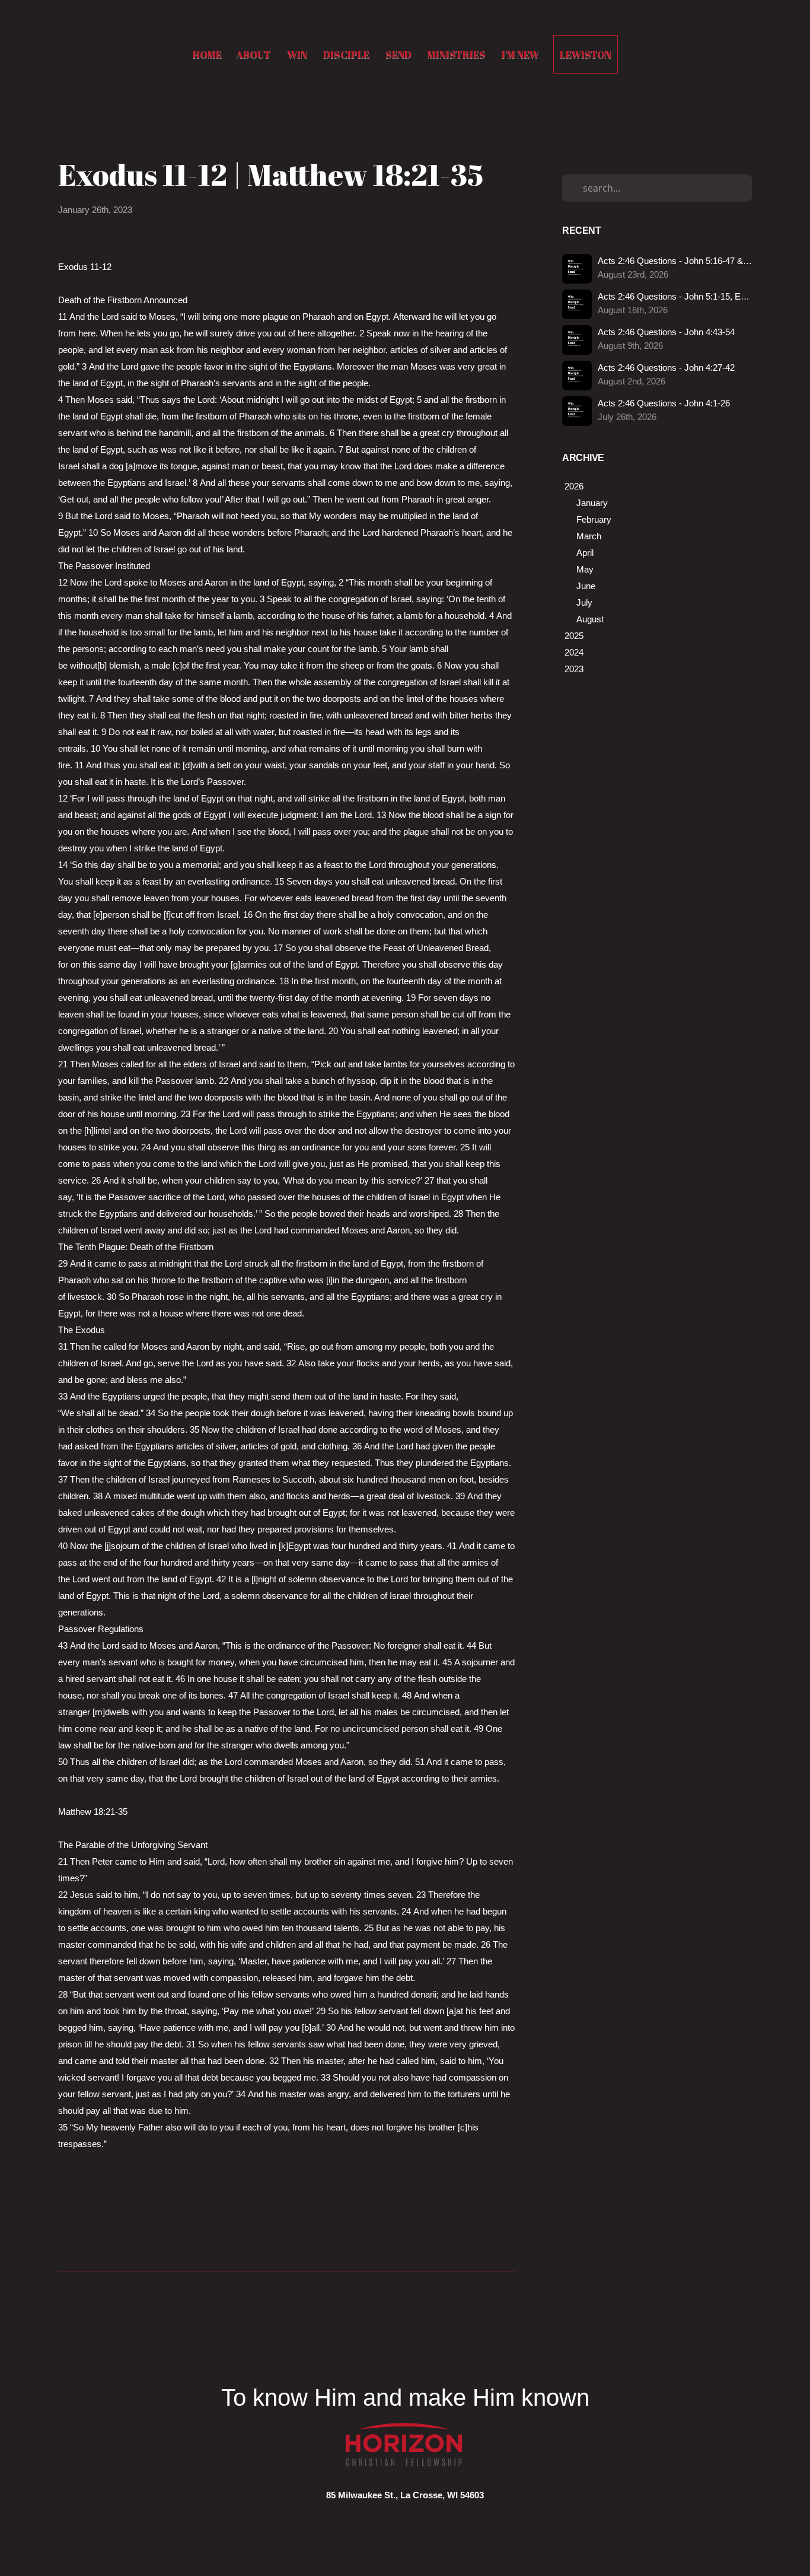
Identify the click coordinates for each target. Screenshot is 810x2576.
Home (207, 54)
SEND (399, 54)
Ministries (457, 54)
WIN (298, 54)
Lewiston (586, 54)
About (254, 54)
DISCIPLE (347, 54)
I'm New (520, 54)
